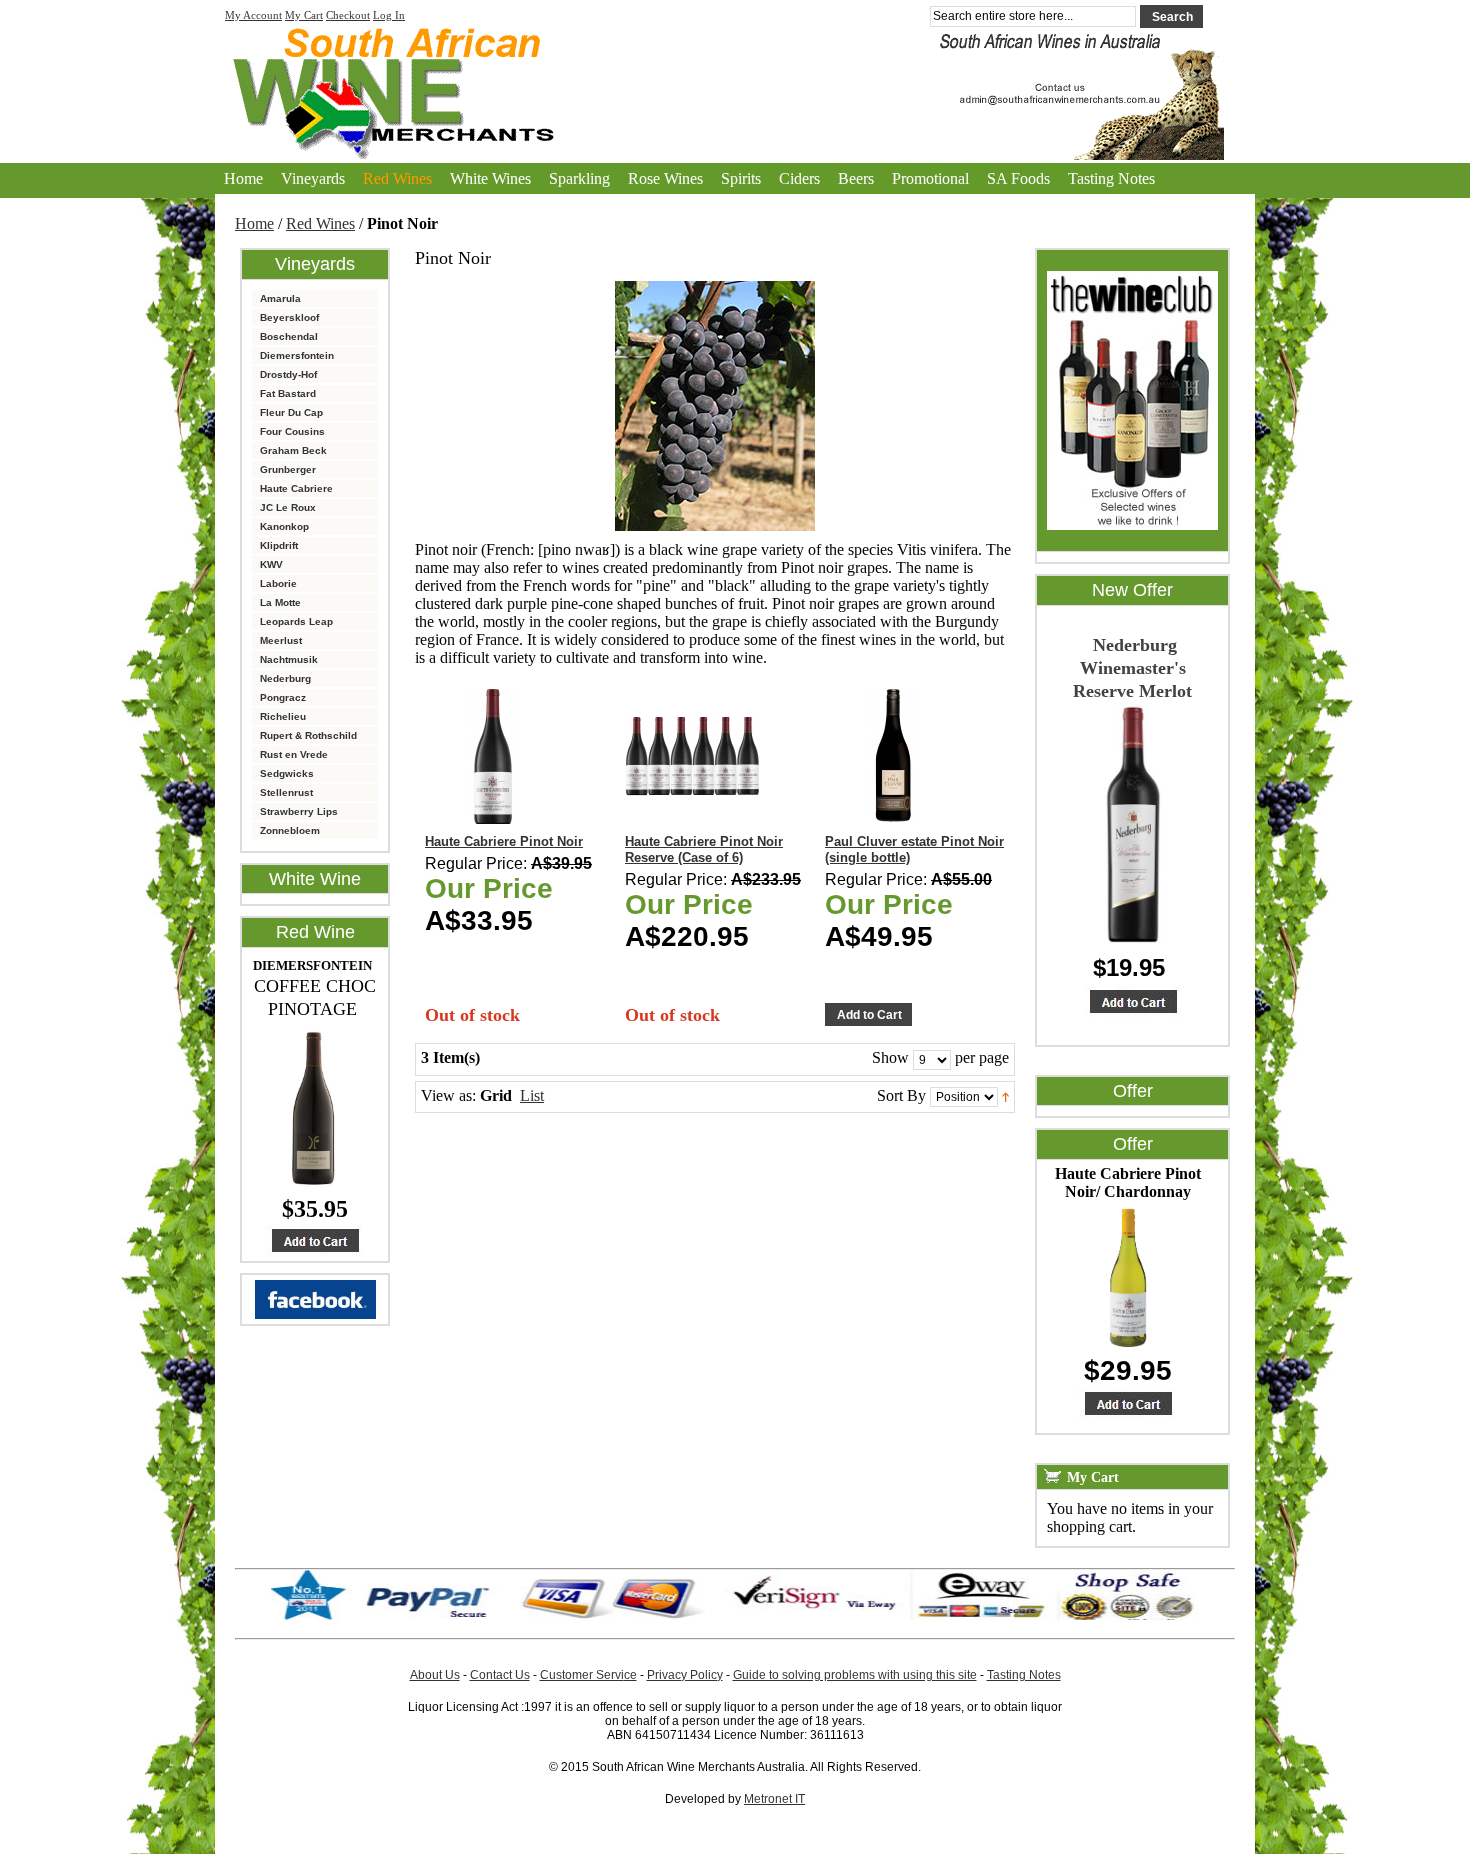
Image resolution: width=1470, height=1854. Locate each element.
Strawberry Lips (299, 811)
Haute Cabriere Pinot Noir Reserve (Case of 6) (704, 849)
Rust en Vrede (294, 754)
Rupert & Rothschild (308, 735)
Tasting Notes (1111, 178)
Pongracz (283, 697)
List (532, 1095)
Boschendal (289, 336)
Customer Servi (582, 1675)
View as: (448, 1095)
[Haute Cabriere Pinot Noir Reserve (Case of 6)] (692, 756)
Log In (389, 15)
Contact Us (500, 1675)
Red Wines (320, 223)
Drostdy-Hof (288, 374)
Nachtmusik (289, 659)
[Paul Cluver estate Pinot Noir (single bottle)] (892, 756)
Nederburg (285, 678)
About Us (435, 1675)
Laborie (278, 583)
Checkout (348, 15)
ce (630, 1675)
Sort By (901, 1095)
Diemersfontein (297, 355)
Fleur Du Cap (291, 412)
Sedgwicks (287, 773)
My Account (253, 15)
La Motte (280, 602)
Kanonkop (284, 526)
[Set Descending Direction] (1005, 1095)
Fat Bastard (288, 393)
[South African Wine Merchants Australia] (735, 85)
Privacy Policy (685, 1675)
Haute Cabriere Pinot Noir (504, 841)
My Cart (304, 15)
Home (243, 178)
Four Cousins (292, 431)
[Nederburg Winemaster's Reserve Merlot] (1132, 1001)
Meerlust (281, 640)
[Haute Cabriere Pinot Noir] (492, 756)
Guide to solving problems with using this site (855, 1675)
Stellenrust (286, 792)
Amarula (280, 298)
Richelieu (283, 716)
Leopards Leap (296, 621)
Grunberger (288, 469)
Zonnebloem (290, 830)
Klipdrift (279, 545)
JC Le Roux (288, 507)
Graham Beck (293, 450)
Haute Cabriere (296, 488)
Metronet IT (774, 1799)
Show (890, 1057)
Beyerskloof (289, 317)
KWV (271, 564)
